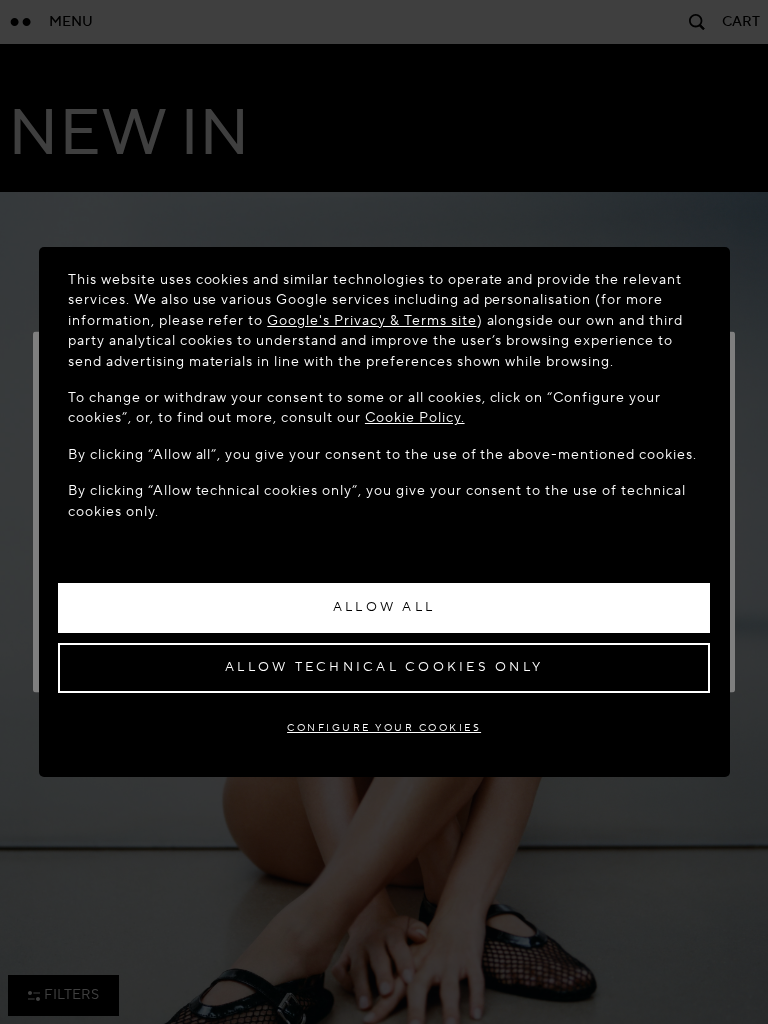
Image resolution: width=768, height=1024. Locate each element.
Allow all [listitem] (384, 607)
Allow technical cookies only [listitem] (384, 667)
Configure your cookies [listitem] (384, 727)
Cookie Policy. (415, 417)
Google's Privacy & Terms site (371, 320)
